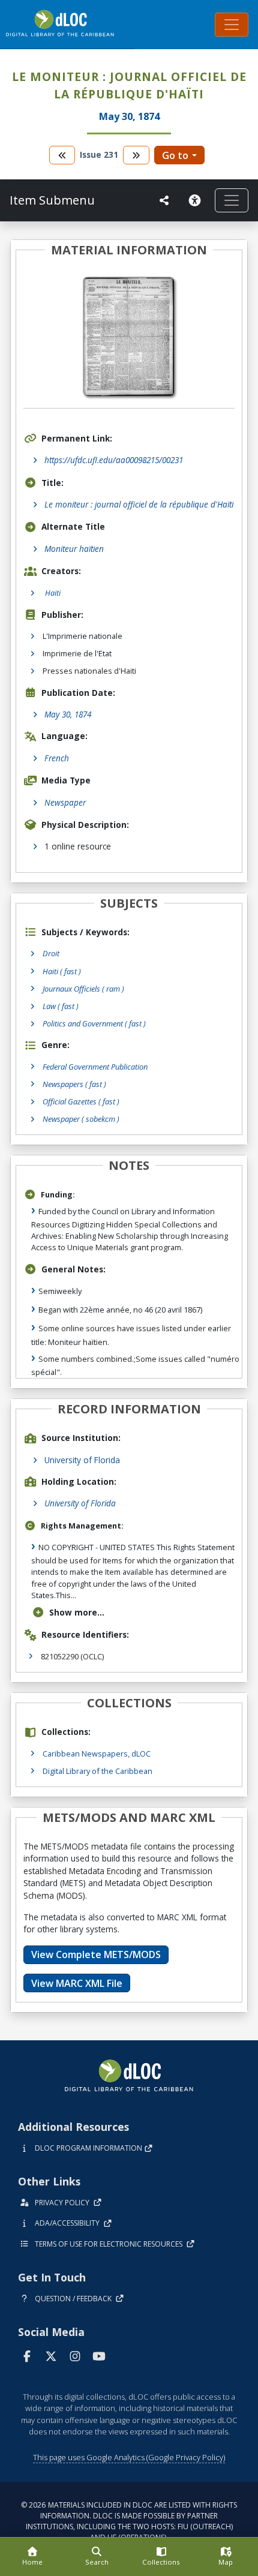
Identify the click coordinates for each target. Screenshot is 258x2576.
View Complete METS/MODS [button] (96, 1954)
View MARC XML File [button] (77, 1983)
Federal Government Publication (95, 1067)
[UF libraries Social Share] (164, 200)
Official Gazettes (81, 1101)
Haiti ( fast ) (62, 971)
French (57, 758)
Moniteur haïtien (74, 549)
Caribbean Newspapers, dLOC (97, 1754)
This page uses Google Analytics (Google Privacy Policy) (129, 2457)
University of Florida (82, 1460)
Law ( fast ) (61, 1006)
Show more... (77, 1612)
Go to (175, 155)
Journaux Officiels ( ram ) (83, 989)
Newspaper (65, 802)
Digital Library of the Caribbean (97, 1771)
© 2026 (129, 2521)
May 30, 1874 (68, 714)
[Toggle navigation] (232, 25)
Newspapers (74, 1084)
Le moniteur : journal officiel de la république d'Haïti (139, 504)
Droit (51, 953)
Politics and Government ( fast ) (94, 1023)
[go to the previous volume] (62, 155)
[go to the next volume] (136, 155)
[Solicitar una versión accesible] (197, 200)
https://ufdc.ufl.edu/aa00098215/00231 (114, 460)
